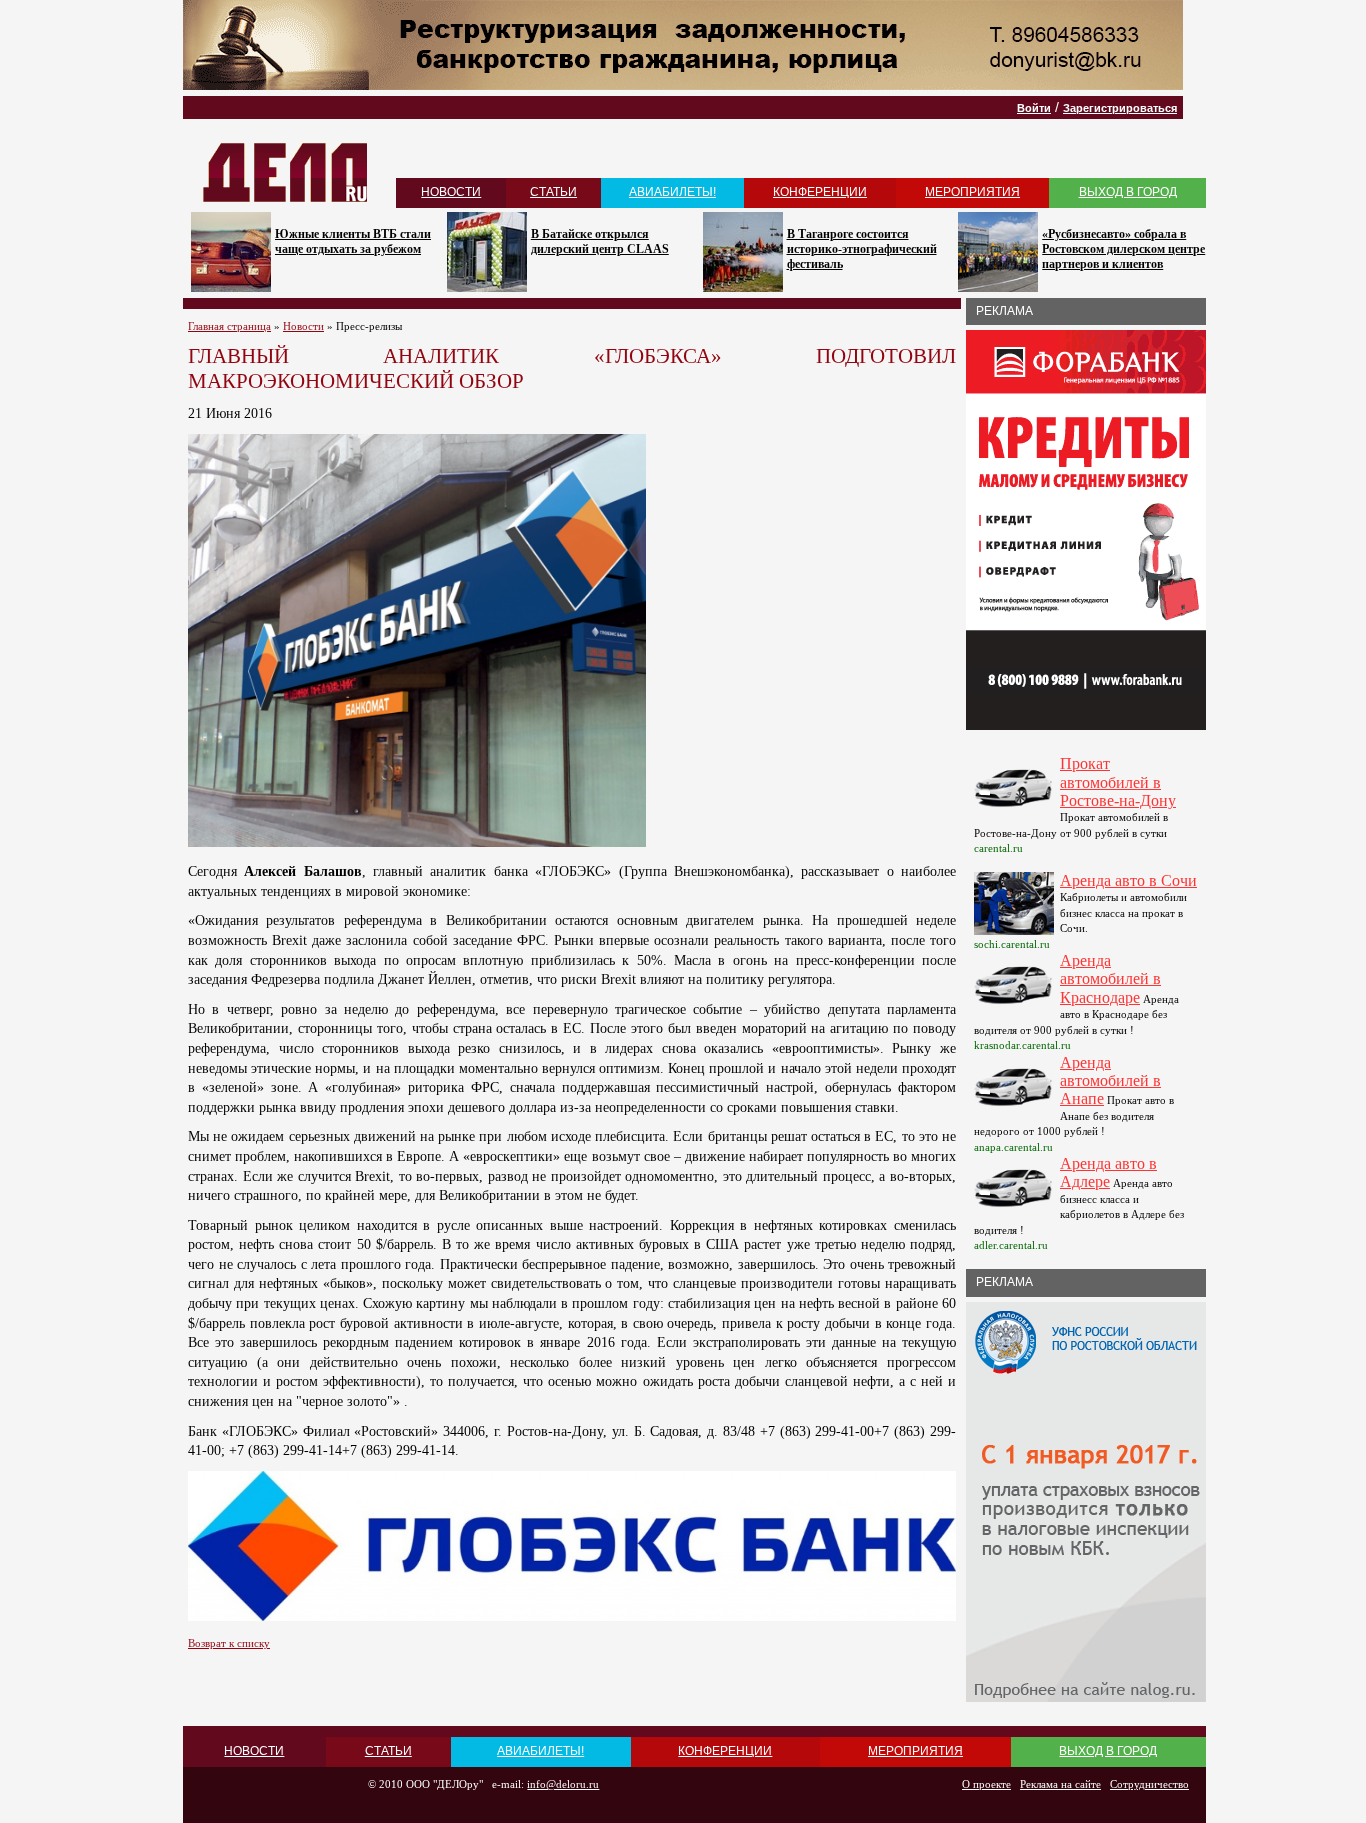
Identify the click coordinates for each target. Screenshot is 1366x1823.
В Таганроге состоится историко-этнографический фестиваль (862, 249)
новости (451, 192)
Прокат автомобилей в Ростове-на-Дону (1118, 782)
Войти (1034, 108)
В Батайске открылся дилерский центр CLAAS (600, 241)
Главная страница (229, 326)
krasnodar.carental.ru (1022, 1045)
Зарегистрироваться (1120, 108)
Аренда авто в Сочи (1128, 880)
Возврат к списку (229, 1643)
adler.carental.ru (1011, 1245)
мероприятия (972, 192)
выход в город (1128, 192)
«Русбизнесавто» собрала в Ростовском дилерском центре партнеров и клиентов (1123, 249)
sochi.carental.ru (1012, 944)
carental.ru (998, 848)
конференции (820, 192)
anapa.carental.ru (1013, 1147)
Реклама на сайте (1060, 1784)
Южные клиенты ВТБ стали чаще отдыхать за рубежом (353, 241)
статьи (553, 192)
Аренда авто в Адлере (1108, 1172)
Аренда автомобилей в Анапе (1110, 1081)
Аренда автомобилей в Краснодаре (1110, 979)
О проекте (986, 1784)
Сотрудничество (1149, 1784)
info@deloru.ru (563, 1784)
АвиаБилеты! (672, 192)
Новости (303, 326)
